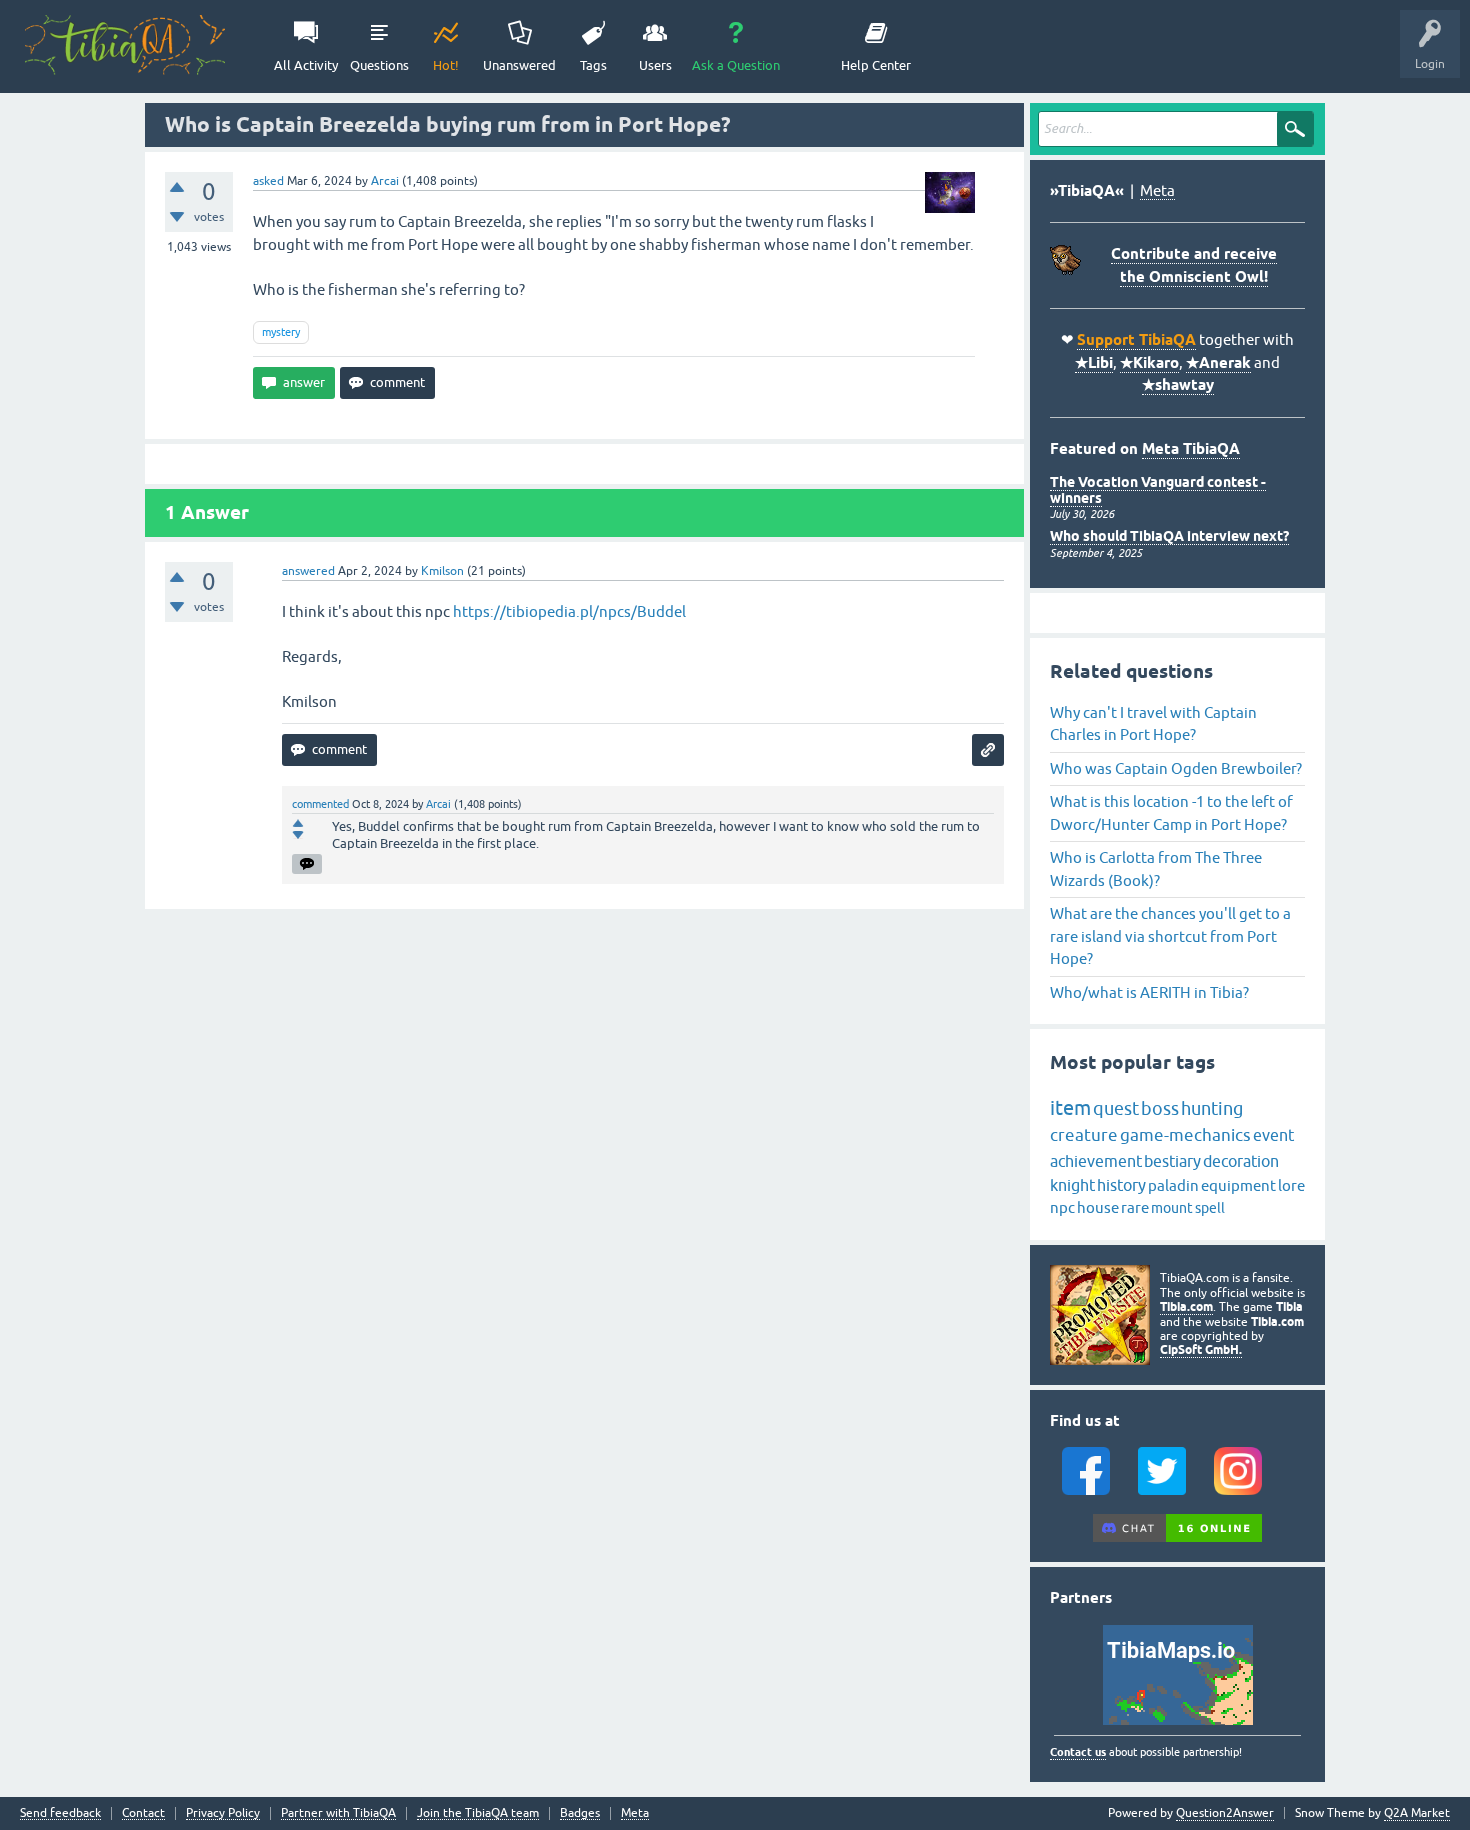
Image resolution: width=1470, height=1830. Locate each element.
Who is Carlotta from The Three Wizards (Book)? (1156, 869)
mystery (281, 332)
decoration (1241, 1161)
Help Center (876, 65)
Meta (1157, 190)
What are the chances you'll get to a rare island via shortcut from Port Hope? (1170, 936)
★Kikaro (1149, 363)
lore (1291, 1185)
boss (1160, 1108)
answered (308, 571)
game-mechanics (1185, 1135)
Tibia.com (1186, 1306)
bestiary (1172, 1161)
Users (655, 65)
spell (1210, 1208)
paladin (1173, 1185)
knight (1072, 1185)
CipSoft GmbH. (1201, 1349)
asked (268, 181)
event (1273, 1135)
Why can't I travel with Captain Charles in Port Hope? (1153, 724)
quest (1116, 1108)
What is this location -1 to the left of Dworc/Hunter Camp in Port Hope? (1171, 813)
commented (320, 804)
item (1070, 1107)
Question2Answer (1225, 1813)
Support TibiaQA (1136, 340)
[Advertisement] (584, 1054)
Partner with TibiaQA (338, 1813)
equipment (1238, 1185)
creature (1084, 1135)
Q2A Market (1417, 1813)
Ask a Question (736, 65)
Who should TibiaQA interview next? (1169, 536)
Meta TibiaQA (1191, 449)
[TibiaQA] (125, 45)
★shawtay (1178, 385)
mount (1172, 1208)
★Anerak (1218, 363)
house (1098, 1207)
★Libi (1094, 363)
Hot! (446, 65)
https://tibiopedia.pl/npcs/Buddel (569, 611)
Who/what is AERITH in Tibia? (1149, 992)
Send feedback (60, 1813)
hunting (1212, 1108)
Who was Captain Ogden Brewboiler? (1176, 768)
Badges (580, 1813)
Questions (379, 65)
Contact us (1078, 1752)
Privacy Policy (223, 1813)
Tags (593, 65)
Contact (143, 1813)
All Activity (306, 65)
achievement (1096, 1161)
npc (1062, 1207)
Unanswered (519, 65)
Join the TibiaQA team (478, 1813)
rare (1135, 1207)
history (1121, 1185)
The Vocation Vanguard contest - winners (1158, 489)
